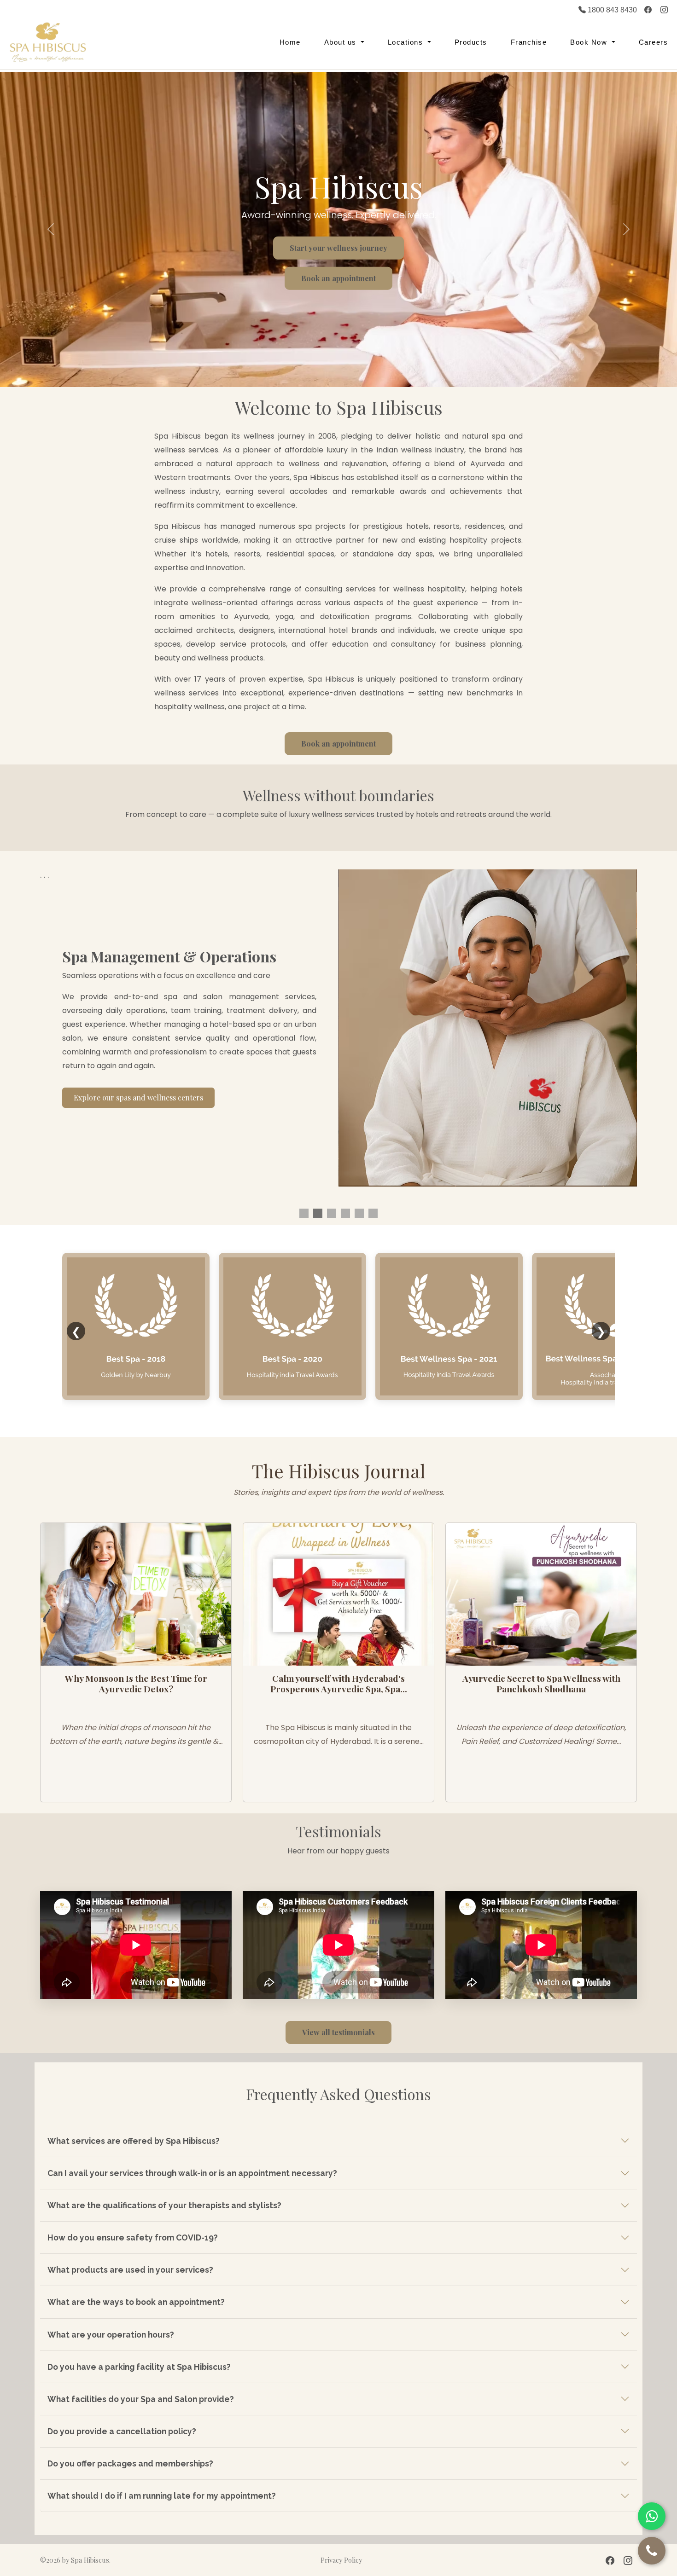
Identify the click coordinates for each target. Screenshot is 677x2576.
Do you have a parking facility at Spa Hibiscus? (139, 2367)
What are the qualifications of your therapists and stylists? (164, 2205)
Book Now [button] (590, 42)
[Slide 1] (304, 1213)
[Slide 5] (373, 1213)
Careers (654, 42)
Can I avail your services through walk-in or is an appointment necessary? (192, 2173)
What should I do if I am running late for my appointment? (162, 2496)
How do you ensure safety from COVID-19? (133, 2237)
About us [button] (342, 42)
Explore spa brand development (128, 1111)
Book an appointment (338, 278)
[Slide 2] (318, 1213)
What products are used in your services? (130, 2270)
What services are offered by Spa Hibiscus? (134, 2141)
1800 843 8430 (611, 10)
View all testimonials (338, 2032)
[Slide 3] (332, 1213)
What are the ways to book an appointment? (136, 2302)
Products (471, 42)
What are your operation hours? (111, 2335)
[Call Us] (652, 2551)
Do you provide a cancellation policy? (122, 2431)
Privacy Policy (341, 2560)
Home (290, 42)
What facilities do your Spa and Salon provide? (141, 2399)
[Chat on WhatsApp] (652, 2516)
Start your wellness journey (338, 248)
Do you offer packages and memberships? (130, 2463)
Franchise (529, 42)
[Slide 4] (345, 1213)
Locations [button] (407, 42)
